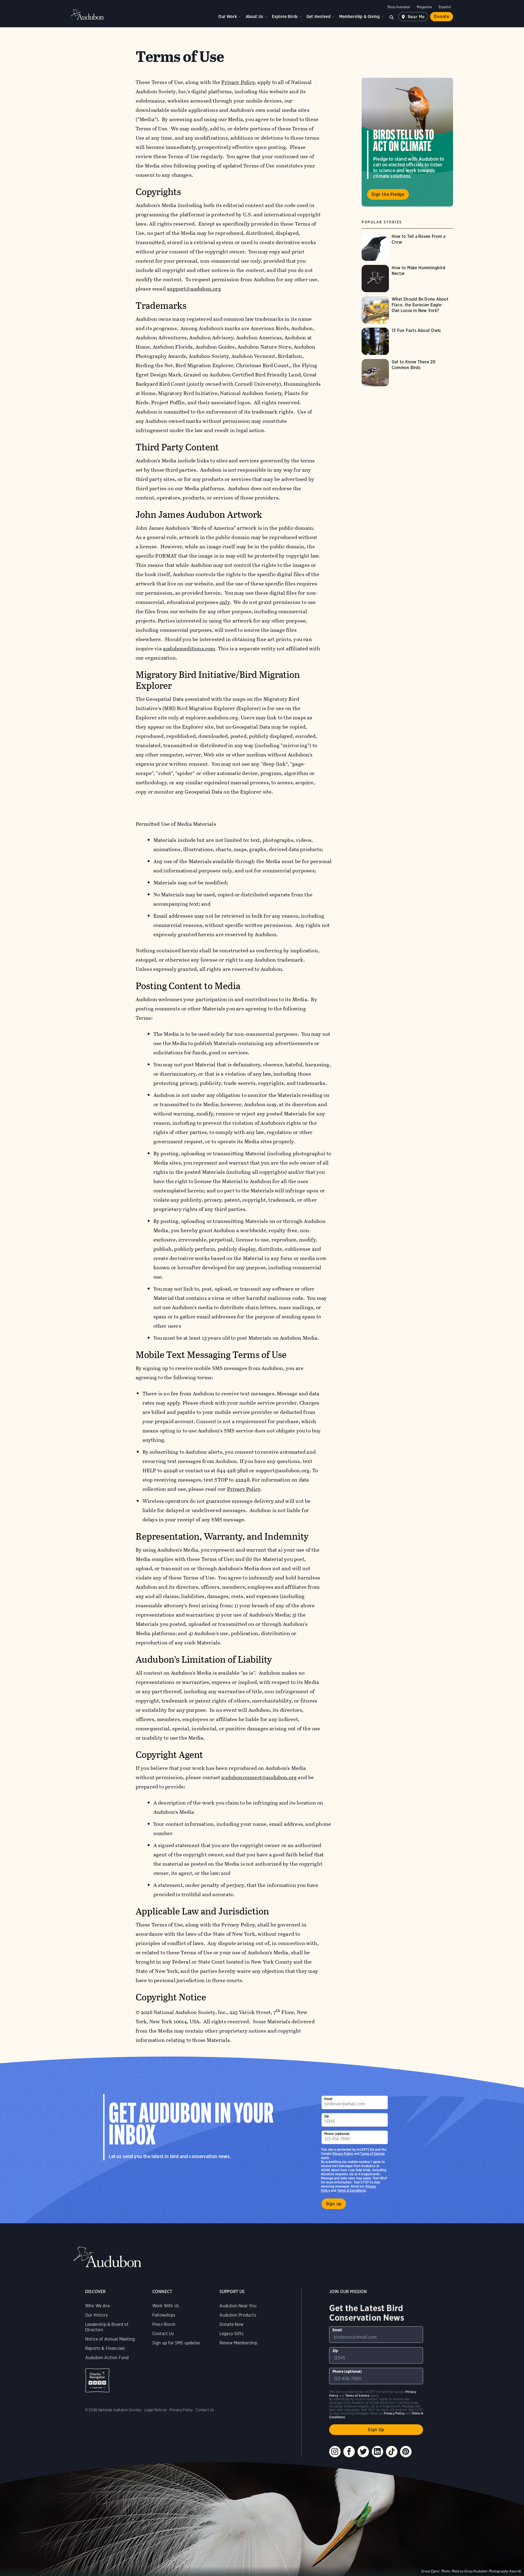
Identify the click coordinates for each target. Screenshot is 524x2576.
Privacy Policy (244, 1489)
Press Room (164, 2324)
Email (328, 2099)
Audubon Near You (238, 2306)
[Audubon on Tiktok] (392, 2452)
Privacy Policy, (239, 82)
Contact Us (163, 2334)
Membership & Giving (359, 17)
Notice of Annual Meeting (110, 2339)
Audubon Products (238, 2315)
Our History (96, 2315)
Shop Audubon (399, 7)
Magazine (424, 7)
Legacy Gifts (231, 2334)
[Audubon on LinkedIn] (377, 2452)
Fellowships (164, 2315)
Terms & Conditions (352, 2190)
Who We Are (97, 2306)
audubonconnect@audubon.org (259, 1777)
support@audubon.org (194, 289)
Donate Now (232, 2324)
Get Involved (318, 17)
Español (445, 7)
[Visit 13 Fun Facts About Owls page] (407, 341)
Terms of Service (372, 2154)
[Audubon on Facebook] (349, 2452)
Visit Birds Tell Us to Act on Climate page (407, 142)
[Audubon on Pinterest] (406, 2452)
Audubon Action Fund (107, 2358)
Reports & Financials (105, 2348)
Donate (442, 17)
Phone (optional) (337, 2134)
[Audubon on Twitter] (363, 2452)
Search (392, 17)
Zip (327, 2116)
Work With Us (166, 2306)
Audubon (87, 14)
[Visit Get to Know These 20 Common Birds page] (407, 373)
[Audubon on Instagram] (335, 2452)
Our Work (227, 17)
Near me (416, 17)
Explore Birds (285, 17)
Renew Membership (238, 2343)
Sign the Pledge (388, 194)
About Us (254, 17)
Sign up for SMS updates (176, 2343)
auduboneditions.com (189, 649)
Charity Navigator (97, 2380)
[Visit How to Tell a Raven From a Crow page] (407, 247)
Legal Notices (156, 2410)
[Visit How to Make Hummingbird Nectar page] (407, 279)
